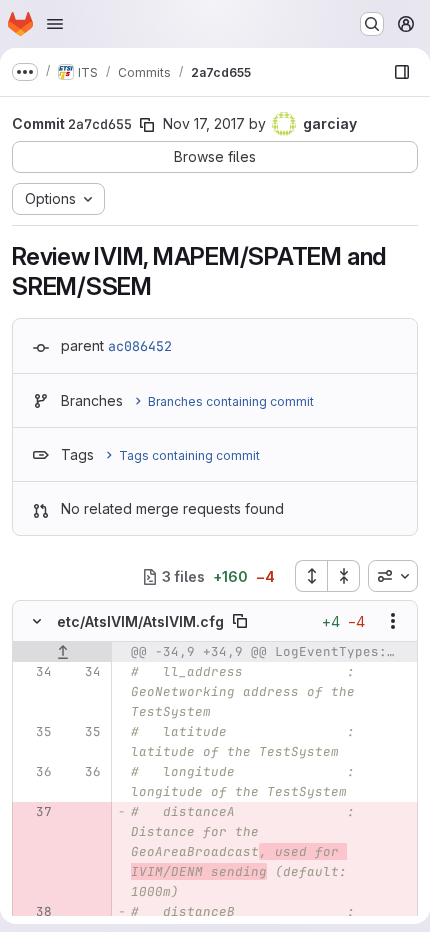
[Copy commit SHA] (147, 125)
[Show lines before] (62, 652)
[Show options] (393, 621)
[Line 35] (35, 732)
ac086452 (140, 346)
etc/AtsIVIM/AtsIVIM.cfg (140, 621)
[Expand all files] (311, 576)
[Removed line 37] (35, 812)
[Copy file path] (240, 621)
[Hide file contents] (37, 621)
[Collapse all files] (344, 576)
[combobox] (393, 576)
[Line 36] (35, 772)
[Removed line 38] (35, 912)
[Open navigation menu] (55, 24)
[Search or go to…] (372, 24)
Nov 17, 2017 (204, 123)
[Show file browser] (402, 72)
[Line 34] (35, 672)
